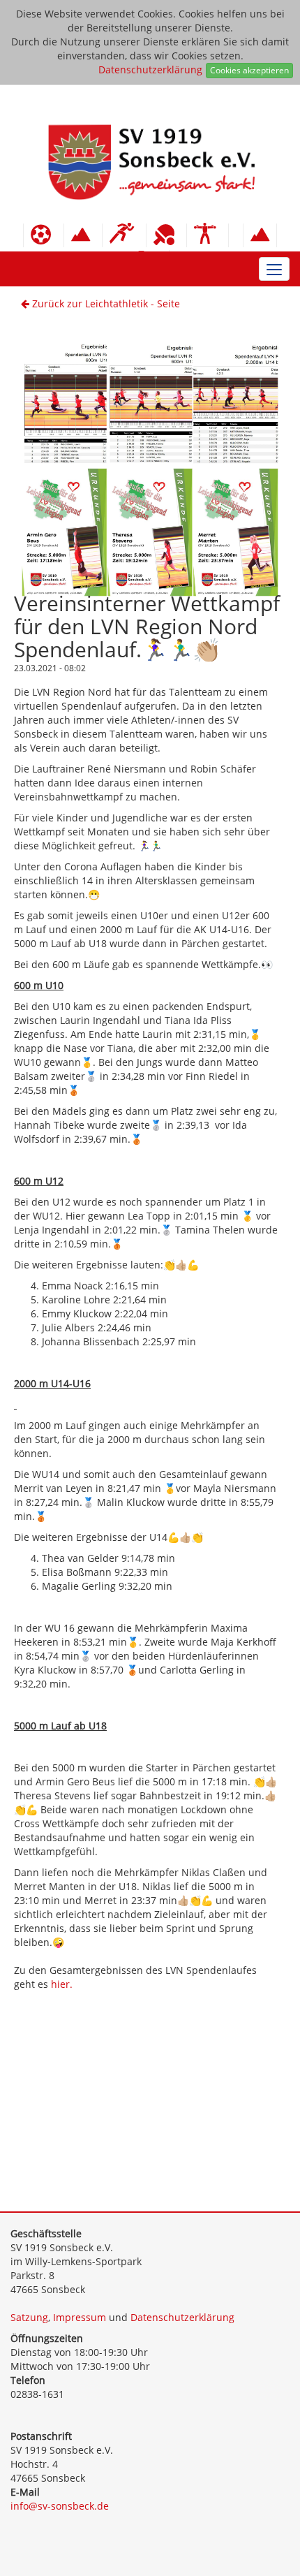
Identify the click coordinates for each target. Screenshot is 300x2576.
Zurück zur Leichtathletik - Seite (105, 303)
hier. (62, 1984)
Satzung (29, 2317)
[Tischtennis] (166, 235)
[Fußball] (44, 235)
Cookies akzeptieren (249, 70)
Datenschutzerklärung (150, 69)
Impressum (80, 2317)
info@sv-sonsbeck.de (60, 2506)
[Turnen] (208, 235)
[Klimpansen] (83, 235)
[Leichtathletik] (124, 235)
